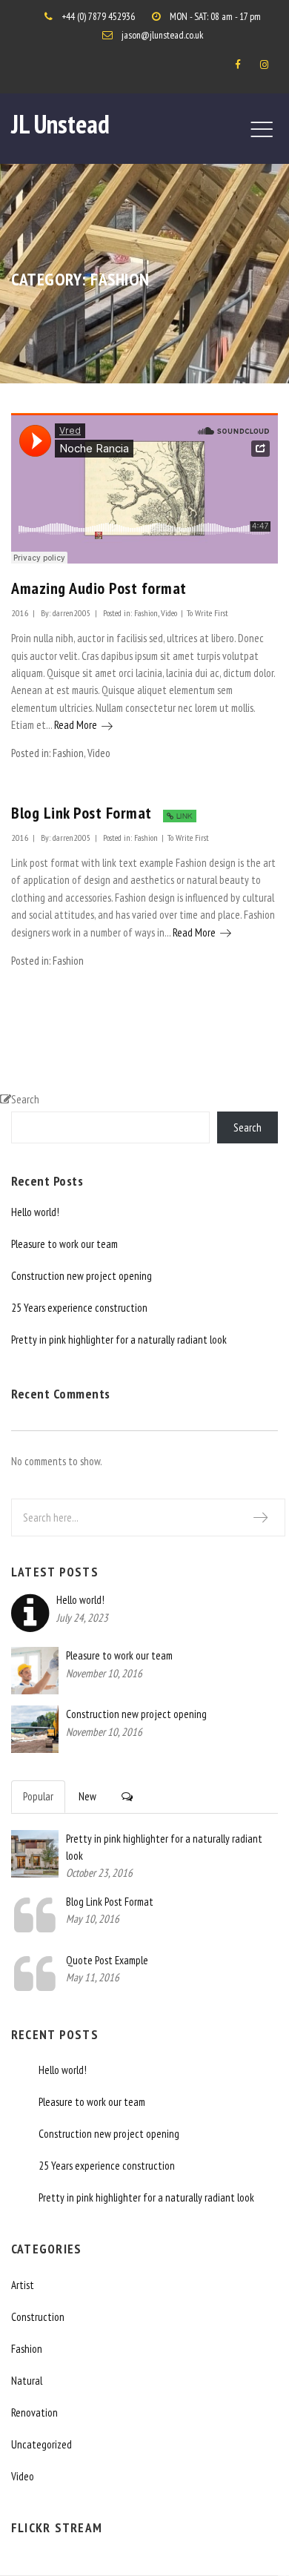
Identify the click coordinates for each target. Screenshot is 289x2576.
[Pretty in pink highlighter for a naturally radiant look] (35, 1852)
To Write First (207, 612)
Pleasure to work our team (64, 1244)
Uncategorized (41, 2444)
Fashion (146, 612)
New (87, 1796)
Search (25, 1099)
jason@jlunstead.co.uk (162, 35)
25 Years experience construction (79, 1308)
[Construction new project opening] (35, 1728)
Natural (27, 2381)
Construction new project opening (82, 1276)
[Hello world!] (30, 1625)
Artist (23, 2285)
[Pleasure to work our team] (35, 1670)
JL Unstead (60, 124)
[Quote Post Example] (35, 1987)
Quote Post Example (107, 1960)
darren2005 (72, 612)
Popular (38, 1796)
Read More (83, 725)
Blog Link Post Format (82, 813)
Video (169, 612)
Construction (38, 2317)
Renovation (34, 2412)
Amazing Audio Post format (99, 588)
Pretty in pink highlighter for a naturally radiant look (119, 1340)
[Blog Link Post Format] (35, 1928)
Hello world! (35, 1212)
